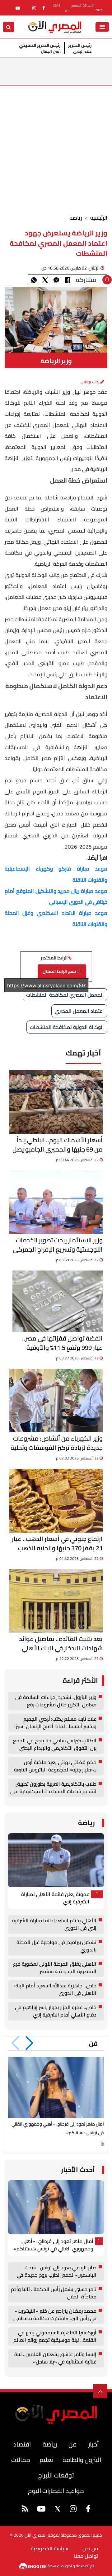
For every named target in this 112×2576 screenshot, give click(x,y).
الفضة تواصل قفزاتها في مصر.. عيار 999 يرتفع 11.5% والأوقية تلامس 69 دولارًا (62, 1343)
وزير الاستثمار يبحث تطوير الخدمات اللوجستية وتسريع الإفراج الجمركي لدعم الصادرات (58, 1245)
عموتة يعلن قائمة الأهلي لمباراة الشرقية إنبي (55, 1898)
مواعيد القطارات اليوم (56, 2491)
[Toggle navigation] (102, 27)
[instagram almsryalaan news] (34, 8)
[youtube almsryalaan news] (18, 8)
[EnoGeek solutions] (33, 2565)
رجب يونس (91, 382)
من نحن (90, 2548)
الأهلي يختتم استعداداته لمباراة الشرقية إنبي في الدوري (54, 1924)
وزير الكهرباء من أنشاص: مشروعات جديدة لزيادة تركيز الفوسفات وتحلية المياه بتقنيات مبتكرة (57, 1443)
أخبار (93, 2444)
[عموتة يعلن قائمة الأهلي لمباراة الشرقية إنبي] (56, 1860)
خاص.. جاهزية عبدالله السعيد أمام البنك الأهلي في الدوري (55, 1990)
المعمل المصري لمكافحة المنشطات (65, 995)
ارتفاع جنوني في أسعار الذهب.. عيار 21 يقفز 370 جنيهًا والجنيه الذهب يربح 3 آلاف (57, 1543)
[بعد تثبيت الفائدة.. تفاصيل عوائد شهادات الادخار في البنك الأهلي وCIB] (56, 1601)
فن (93, 2043)
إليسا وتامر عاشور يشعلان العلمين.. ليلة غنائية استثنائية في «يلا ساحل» (55, 2358)
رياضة (76, 218)
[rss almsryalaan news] (25, 2510)
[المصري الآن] (55, 26)
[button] (29, 2043)
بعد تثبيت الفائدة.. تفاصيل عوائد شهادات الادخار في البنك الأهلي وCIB (61, 1643)
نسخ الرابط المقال (60, 971)
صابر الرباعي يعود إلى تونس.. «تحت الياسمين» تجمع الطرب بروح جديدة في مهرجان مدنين (57, 2271)
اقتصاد (22, 2444)
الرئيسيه (99, 218)
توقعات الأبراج (56, 2475)
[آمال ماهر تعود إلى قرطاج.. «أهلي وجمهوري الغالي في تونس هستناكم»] (56, 2088)
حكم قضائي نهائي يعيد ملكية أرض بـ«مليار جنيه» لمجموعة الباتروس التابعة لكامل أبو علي (55, 1766)
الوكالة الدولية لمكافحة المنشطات (67, 1027)
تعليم (46, 2460)
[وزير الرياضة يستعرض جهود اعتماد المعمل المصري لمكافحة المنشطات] (56, 280)
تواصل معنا (86, 2556)
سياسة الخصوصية (50, 2548)
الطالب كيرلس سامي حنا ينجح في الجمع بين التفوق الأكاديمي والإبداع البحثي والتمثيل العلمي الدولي (55, 1744)
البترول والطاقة (82, 2460)
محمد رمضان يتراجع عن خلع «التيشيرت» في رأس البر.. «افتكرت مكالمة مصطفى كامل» (55, 2315)
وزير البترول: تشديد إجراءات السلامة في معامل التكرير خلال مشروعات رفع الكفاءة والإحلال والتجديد (56, 1701)
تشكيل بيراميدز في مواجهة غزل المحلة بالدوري (56, 1946)
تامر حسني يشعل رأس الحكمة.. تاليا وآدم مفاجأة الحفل (54, 2293)
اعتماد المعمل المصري (79, 1011)
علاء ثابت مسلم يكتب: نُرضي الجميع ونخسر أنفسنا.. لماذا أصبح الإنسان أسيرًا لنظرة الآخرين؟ (55, 1723)
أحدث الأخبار (78, 2170)
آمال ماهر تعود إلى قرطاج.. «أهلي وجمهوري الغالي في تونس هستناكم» (54, 2245)
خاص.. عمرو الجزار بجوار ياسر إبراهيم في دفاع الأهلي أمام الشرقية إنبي (56, 2011)
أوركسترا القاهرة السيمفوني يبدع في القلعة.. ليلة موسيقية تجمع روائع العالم (55, 2337)
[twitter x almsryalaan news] (58, 2509)
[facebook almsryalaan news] (44, 8)
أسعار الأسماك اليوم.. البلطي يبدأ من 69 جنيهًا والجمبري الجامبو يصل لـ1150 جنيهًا (58, 1145)
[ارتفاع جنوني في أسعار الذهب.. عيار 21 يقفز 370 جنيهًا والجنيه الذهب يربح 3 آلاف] (56, 1501)
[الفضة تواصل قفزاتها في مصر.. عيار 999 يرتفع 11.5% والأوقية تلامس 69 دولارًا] (58, 1301)
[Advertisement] (56, 145)
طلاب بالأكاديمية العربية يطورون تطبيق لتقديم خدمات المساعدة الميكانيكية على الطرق (53, 1788)
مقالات (21, 2460)
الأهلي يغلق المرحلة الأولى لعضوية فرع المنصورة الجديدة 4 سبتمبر (55, 1968)
